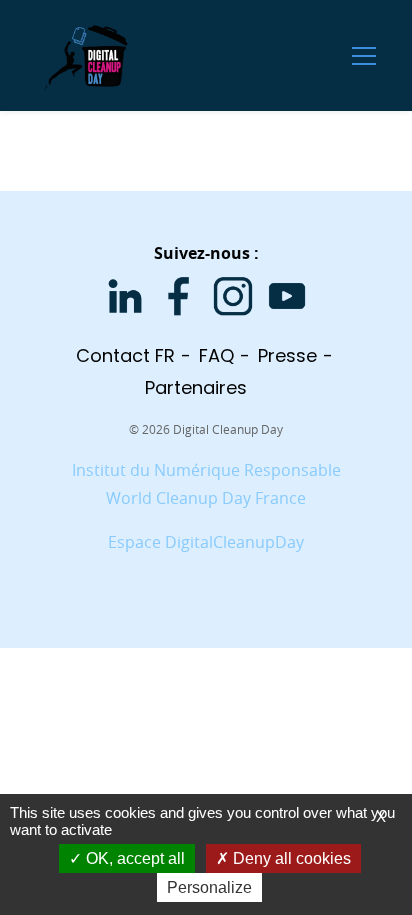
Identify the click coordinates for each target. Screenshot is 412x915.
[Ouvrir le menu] (364, 55)
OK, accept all (133, 858)
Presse (287, 355)
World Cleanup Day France (206, 498)
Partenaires (196, 387)
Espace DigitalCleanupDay (206, 542)
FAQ (216, 355)
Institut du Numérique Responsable (206, 470)
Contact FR (125, 355)
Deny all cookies (290, 858)
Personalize (209, 887)
